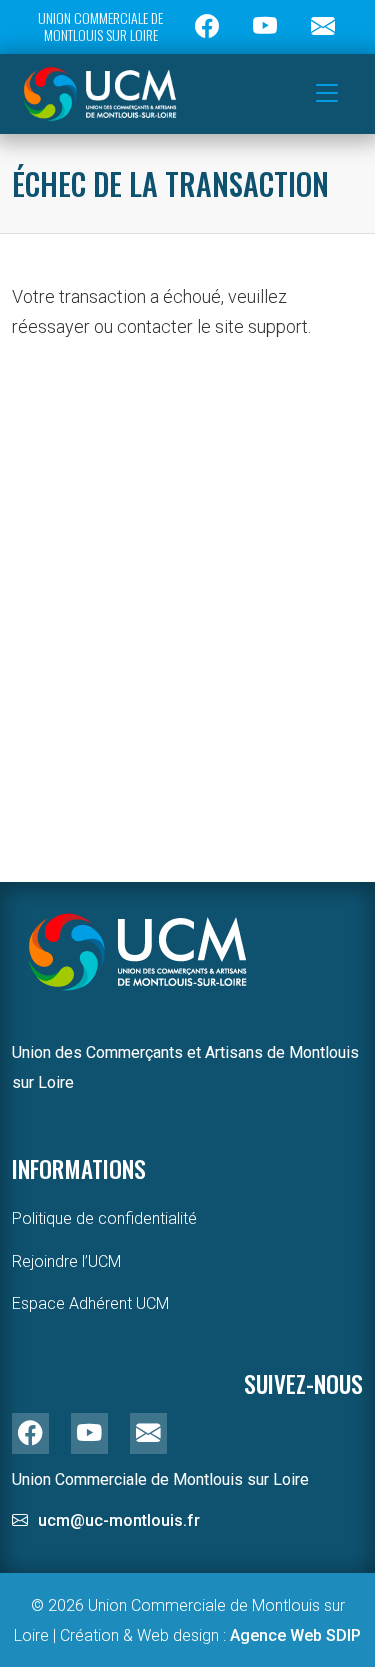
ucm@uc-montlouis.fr (119, 1520)
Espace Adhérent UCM (90, 1303)
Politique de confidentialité (104, 1218)
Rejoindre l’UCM (66, 1261)
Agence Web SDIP (295, 1635)
